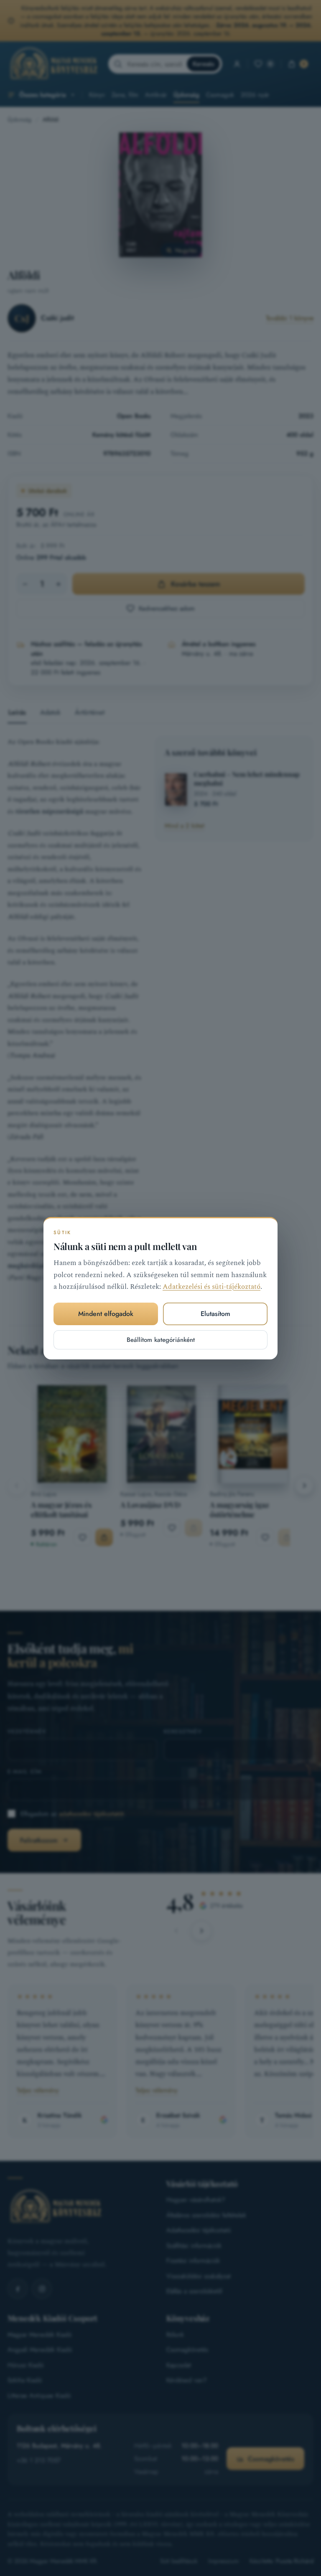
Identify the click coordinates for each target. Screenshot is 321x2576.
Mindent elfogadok (106, 1314)
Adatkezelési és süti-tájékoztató (211, 1287)
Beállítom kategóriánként (161, 1339)
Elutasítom (215, 1314)
